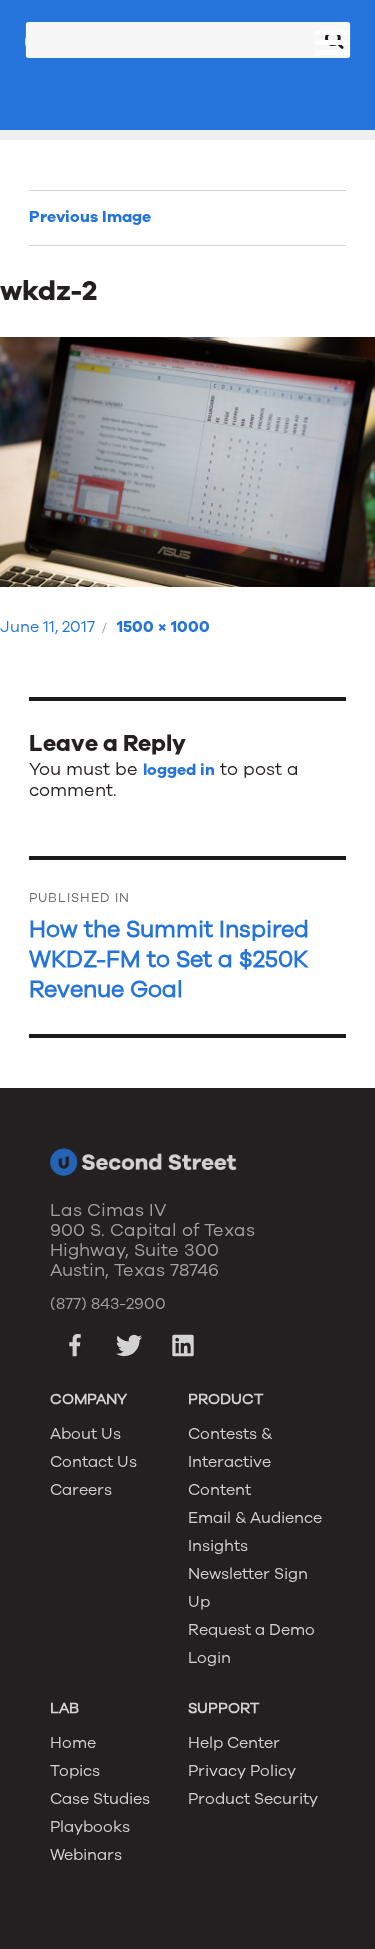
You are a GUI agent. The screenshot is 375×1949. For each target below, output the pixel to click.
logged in (179, 770)
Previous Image (90, 217)
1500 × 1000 (163, 627)
